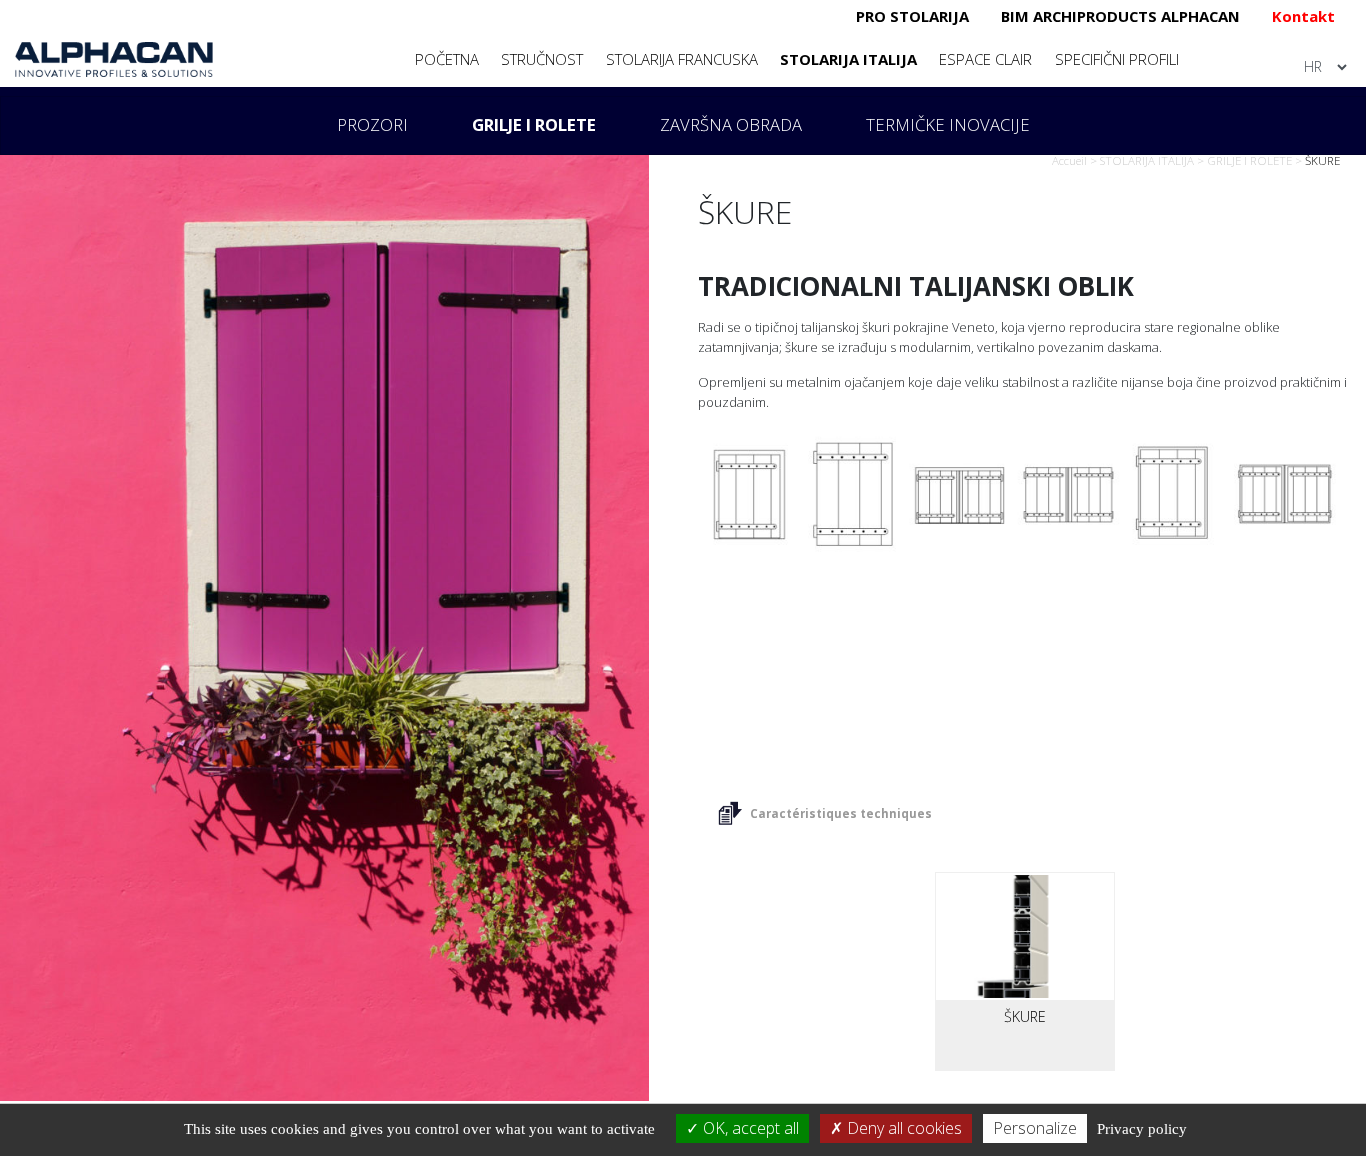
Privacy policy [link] (1142, 1129)
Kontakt (1303, 16)
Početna (447, 59)
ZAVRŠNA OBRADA (731, 124)
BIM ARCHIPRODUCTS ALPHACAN (1120, 16)
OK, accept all (749, 1128)
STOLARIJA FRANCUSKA (682, 59)
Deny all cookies (902, 1128)
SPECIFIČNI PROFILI (1117, 59)
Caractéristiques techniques (841, 813)
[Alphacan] (114, 57)
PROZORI (372, 124)
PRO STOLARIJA (912, 16)
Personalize (1035, 1128)
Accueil (1069, 160)
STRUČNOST (542, 59)
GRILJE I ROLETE (534, 124)
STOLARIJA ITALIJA (848, 59)
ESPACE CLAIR (985, 59)
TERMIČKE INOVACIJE (948, 124)
